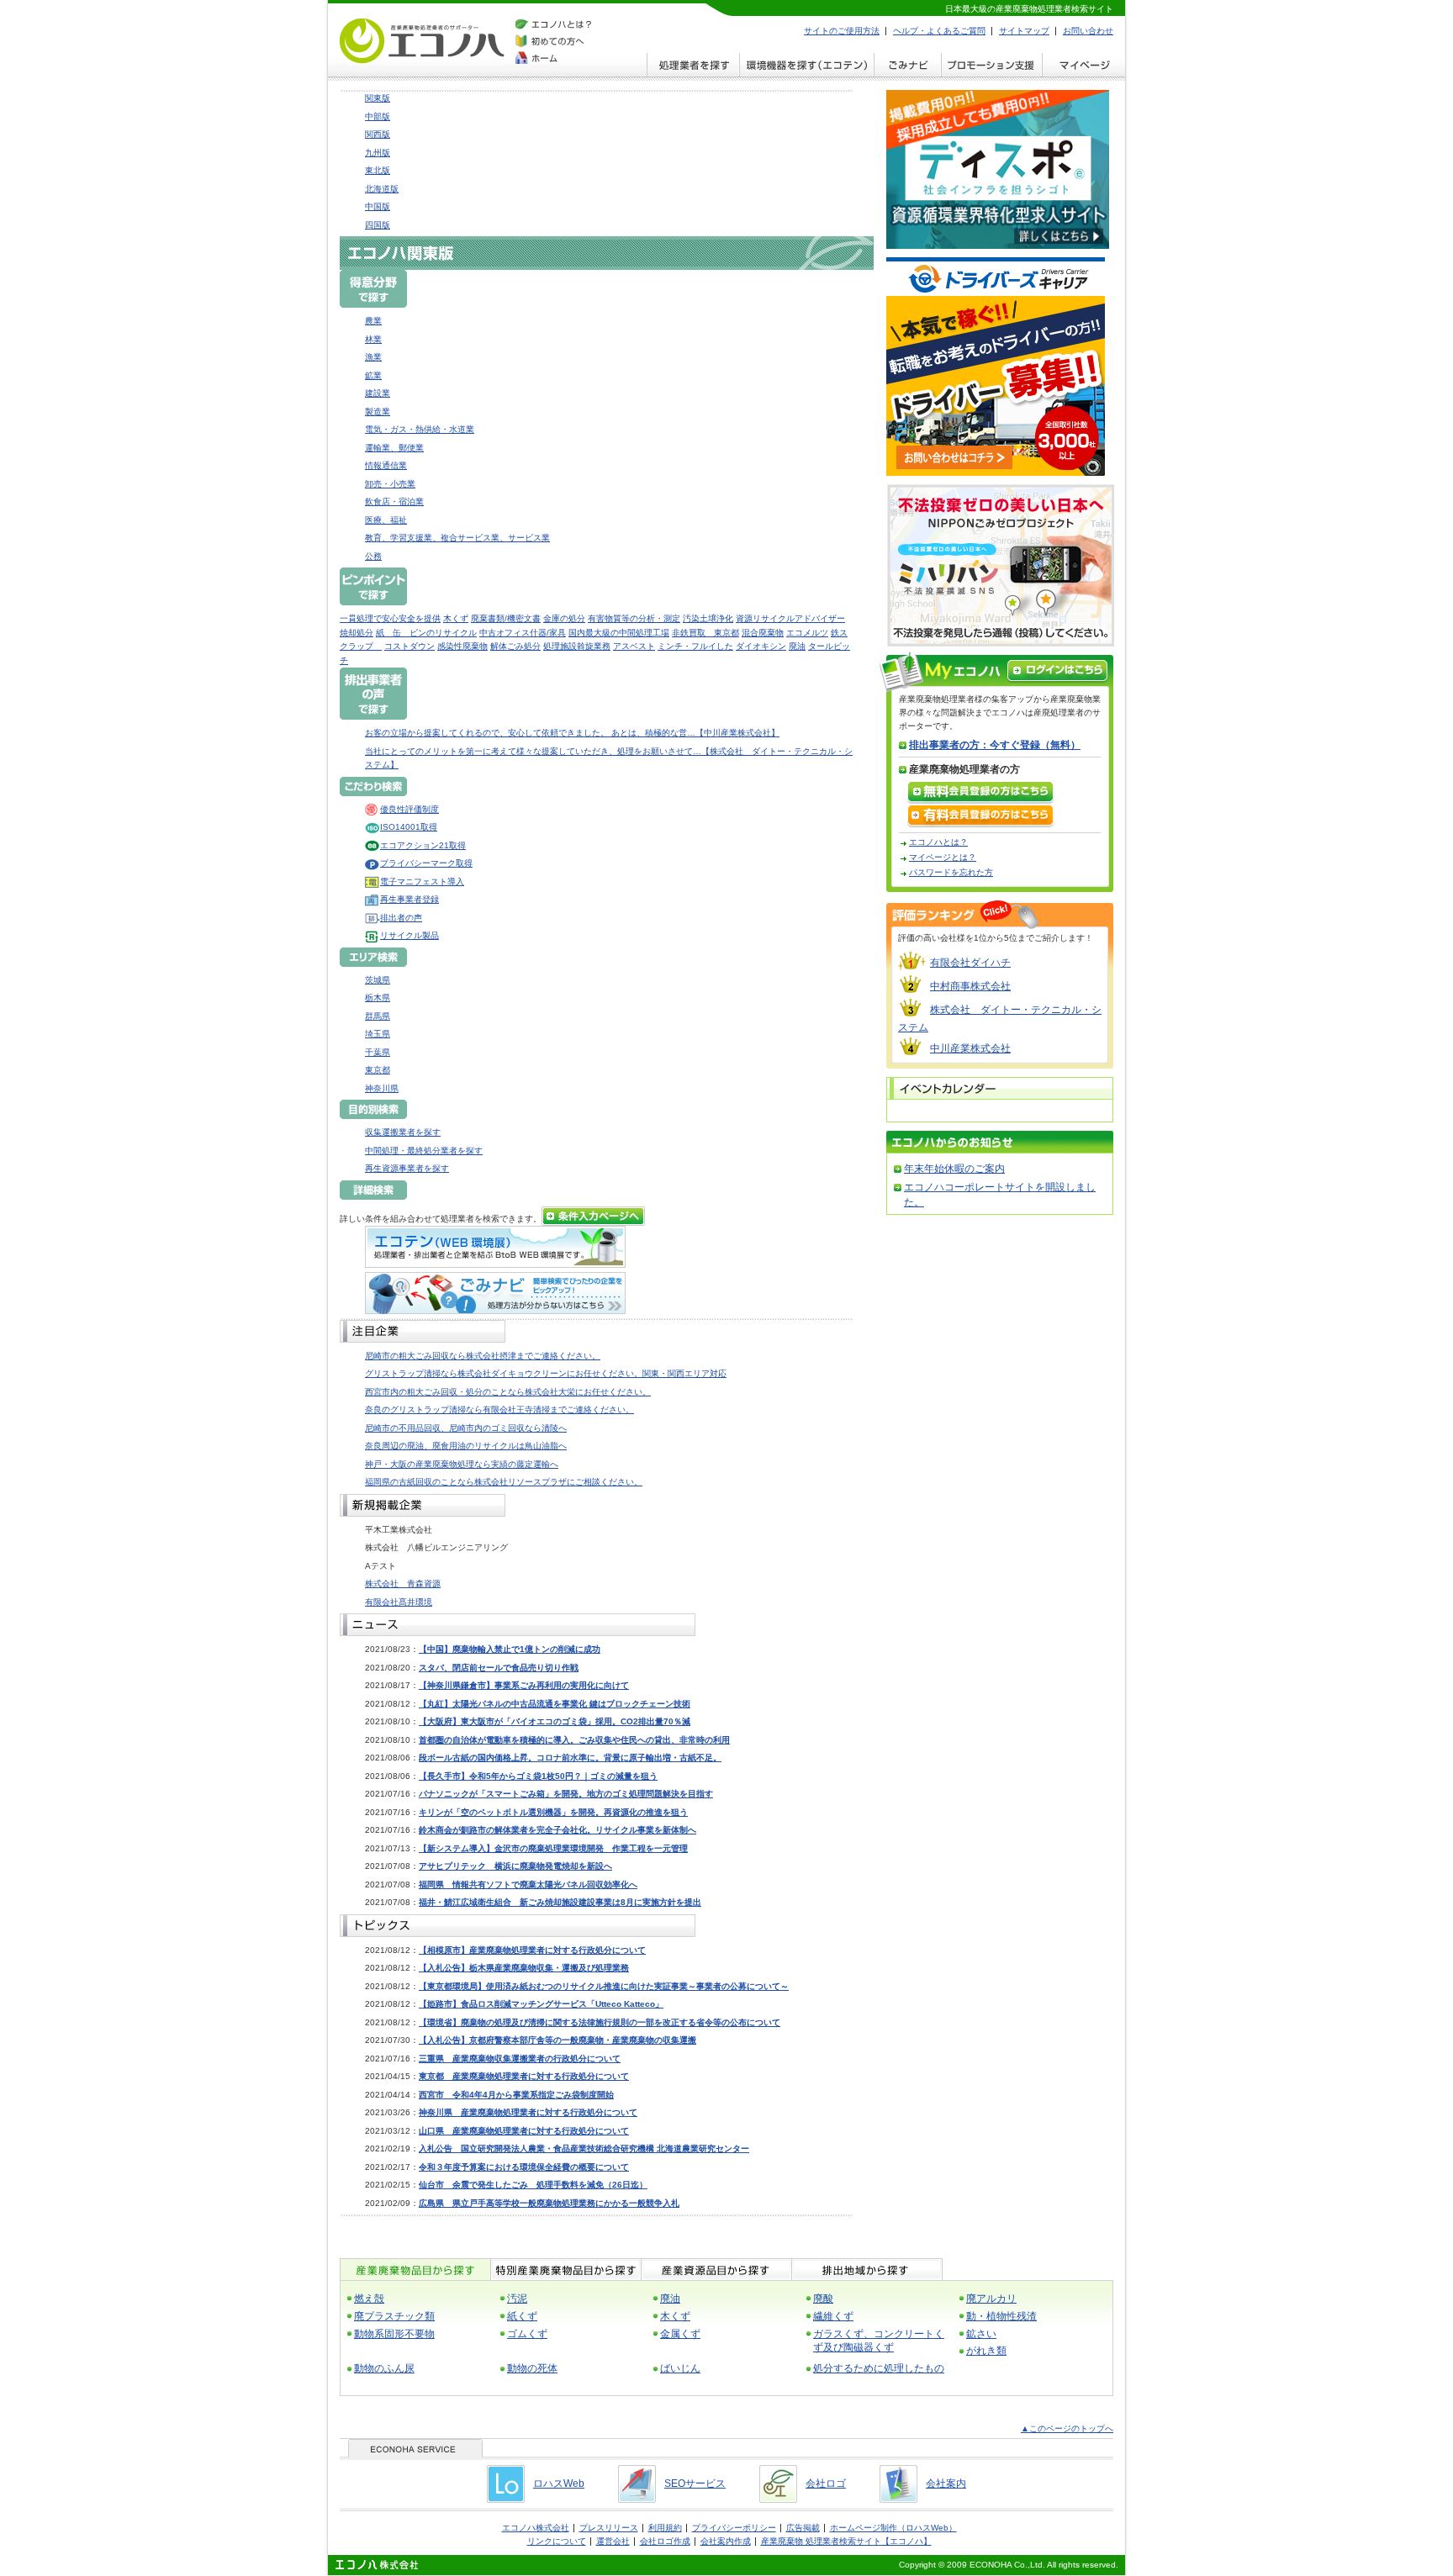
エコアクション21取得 (423, 845)
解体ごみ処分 (515, 646)
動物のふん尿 (384, 2368)
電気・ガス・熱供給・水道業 (420, 429)
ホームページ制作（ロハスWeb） (893, 2528)
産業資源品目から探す (716, 2270)
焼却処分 (357, 633)
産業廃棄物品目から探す (415, 2270)
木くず (456, 618)
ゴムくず (527, 2334)
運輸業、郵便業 (394, 448)
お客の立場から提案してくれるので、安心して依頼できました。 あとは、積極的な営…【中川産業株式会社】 (572, 733)
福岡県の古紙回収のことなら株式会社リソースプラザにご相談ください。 (504, 1482)
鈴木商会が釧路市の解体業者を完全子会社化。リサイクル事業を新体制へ (557, 1830)
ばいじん (680, 2368)
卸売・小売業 (390, 484)
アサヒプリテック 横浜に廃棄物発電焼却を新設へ (515, 1866)
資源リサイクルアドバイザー (790, 618)
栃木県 (378, 998)
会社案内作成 (726, 2541)
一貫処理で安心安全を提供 (390, 618)
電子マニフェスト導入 (422, 882)
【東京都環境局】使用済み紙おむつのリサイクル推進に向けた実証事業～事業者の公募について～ (604, 1986)
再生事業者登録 (409, 899)
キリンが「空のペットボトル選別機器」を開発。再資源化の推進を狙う (553, 1812)
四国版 (378, 225)
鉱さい (981, 2334)
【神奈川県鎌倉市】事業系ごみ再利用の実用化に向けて (524, 1685)
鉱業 (373, 375)
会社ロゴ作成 (665, 2541)
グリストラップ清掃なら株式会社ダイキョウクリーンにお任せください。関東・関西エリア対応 (546, 1373)
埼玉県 (378, 1034)
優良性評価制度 (409, 809)
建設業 (378, 393)
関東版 (378, 98)
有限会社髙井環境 (399, 1602)
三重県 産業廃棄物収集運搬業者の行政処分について (520, 2059)
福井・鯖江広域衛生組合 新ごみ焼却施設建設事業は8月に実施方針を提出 (560, 1902)
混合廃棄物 (763, 633)
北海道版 (382, 189)
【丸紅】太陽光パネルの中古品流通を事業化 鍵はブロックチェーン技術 (555, 1704)
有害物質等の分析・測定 (634, 618)
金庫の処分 (564, 618)
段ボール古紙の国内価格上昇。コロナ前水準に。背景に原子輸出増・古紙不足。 (570, 1758)
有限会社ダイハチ (970, 963)
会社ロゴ (826, 2484)
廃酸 (823, 2299)
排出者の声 (401, 918)
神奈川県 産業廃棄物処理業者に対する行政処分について (528, 2112)
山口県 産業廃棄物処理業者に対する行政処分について (524, 2131)
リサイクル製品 (409, 935)
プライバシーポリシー (734, 2528)
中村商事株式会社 (970, 986)
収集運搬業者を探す (403, 1132)
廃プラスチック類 (394, 2316)
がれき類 (986, 2351)
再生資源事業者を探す (407, 1168)
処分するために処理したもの (879, 2368)
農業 (373, 321)
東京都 (378, 1070)
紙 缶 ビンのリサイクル (426, 633)
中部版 (378, 116)
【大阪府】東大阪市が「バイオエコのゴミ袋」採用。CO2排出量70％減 (555, 1721)
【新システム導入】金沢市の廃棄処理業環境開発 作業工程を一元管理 (553, 1848)
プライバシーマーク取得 (426, 863)
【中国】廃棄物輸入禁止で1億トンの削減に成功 (510, 1649)
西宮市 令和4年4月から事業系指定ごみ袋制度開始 (516, 2095)
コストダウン (409, 646)
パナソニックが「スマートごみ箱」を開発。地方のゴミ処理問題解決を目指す (566, 1794)
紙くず (522, 2316)
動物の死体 (532, 2368)
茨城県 (378, 980)
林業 (373, 339)
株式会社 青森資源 (403, 1584)
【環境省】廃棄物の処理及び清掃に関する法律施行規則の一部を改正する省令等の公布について (600, 2022)
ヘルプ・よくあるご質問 (939, 31)
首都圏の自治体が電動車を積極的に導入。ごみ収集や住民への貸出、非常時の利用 (574, 1740)
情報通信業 (386, 465)
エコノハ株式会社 (536, 2528)
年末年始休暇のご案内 (954, 1169)
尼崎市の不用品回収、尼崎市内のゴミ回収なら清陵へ (466, 1428)
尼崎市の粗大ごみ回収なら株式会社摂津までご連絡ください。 (483, 1356)
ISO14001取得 (409, 827)
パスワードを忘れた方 (951, 872)
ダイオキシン (761, 646)
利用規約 (665, 2528)
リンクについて (557, 2541)
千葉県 (378, 1052)
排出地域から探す (867, 2270)
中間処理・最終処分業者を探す (424, 1151)
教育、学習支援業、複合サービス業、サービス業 (457, 538)
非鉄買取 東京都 (705, 633)
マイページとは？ (943, 857)
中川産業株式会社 (970, 1048)
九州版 (378, 153)
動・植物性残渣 (1001, 2316)
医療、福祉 (386, 520)
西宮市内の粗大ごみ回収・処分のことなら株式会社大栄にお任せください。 (508, 1392)
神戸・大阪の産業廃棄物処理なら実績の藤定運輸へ (462, 1464)
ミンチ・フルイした (695, 646)
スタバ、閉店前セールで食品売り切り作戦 (499, 1668)
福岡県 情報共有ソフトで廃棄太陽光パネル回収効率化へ (528, 1884)
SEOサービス (695, 2484)
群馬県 (378, 1016)
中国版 (378, 206)
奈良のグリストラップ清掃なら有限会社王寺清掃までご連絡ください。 (499, 1409)
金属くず (680, 2334)
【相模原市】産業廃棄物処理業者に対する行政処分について (532, 1950)
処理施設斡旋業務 (577, 646)
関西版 (378, 134)
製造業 (378, 412)
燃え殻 (369, 2299)
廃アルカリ (991, 2299)
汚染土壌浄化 (708, 618)
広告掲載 (803, 2528)
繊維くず (833, 2316)
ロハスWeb (559, 2484)
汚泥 (517, 2299)
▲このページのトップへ (1067, 2428)
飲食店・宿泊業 (394, 501)
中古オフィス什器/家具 (523, 633)
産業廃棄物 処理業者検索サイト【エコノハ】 (846, 2541)
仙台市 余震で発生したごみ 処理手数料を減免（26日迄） (533, 2185)
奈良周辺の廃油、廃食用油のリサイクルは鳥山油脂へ (466, 1446)
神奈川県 (382, 1088)
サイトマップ (1024, 31)
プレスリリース (609, 2528)
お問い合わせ (1088, 31)
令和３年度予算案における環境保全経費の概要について (524, 2167)
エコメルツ (807, 633)
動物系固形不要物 (394, 2334)
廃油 (797, 646)
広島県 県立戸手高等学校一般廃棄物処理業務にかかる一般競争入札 (549, 2203)
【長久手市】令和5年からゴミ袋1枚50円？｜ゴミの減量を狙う (538, 1776)
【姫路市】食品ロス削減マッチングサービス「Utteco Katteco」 (541, 2004)
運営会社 (613, 2541)
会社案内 (946, 2484)
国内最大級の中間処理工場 (619, 633)
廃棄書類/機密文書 (506, 618)
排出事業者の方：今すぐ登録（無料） (995, 745)
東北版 (378, 170)
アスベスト (634, 646)
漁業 (373, 357)
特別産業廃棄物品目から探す (565, 2270)
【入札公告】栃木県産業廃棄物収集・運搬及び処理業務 (524, 1968)
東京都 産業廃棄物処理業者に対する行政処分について (524, 2076)
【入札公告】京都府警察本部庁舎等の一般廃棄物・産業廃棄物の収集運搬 (557, 2040)
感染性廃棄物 (462, 646)
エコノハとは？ (938, 842)
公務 (373, 556)
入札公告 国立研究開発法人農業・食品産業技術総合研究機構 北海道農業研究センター (584, 2148)
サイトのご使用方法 (842, 31)
